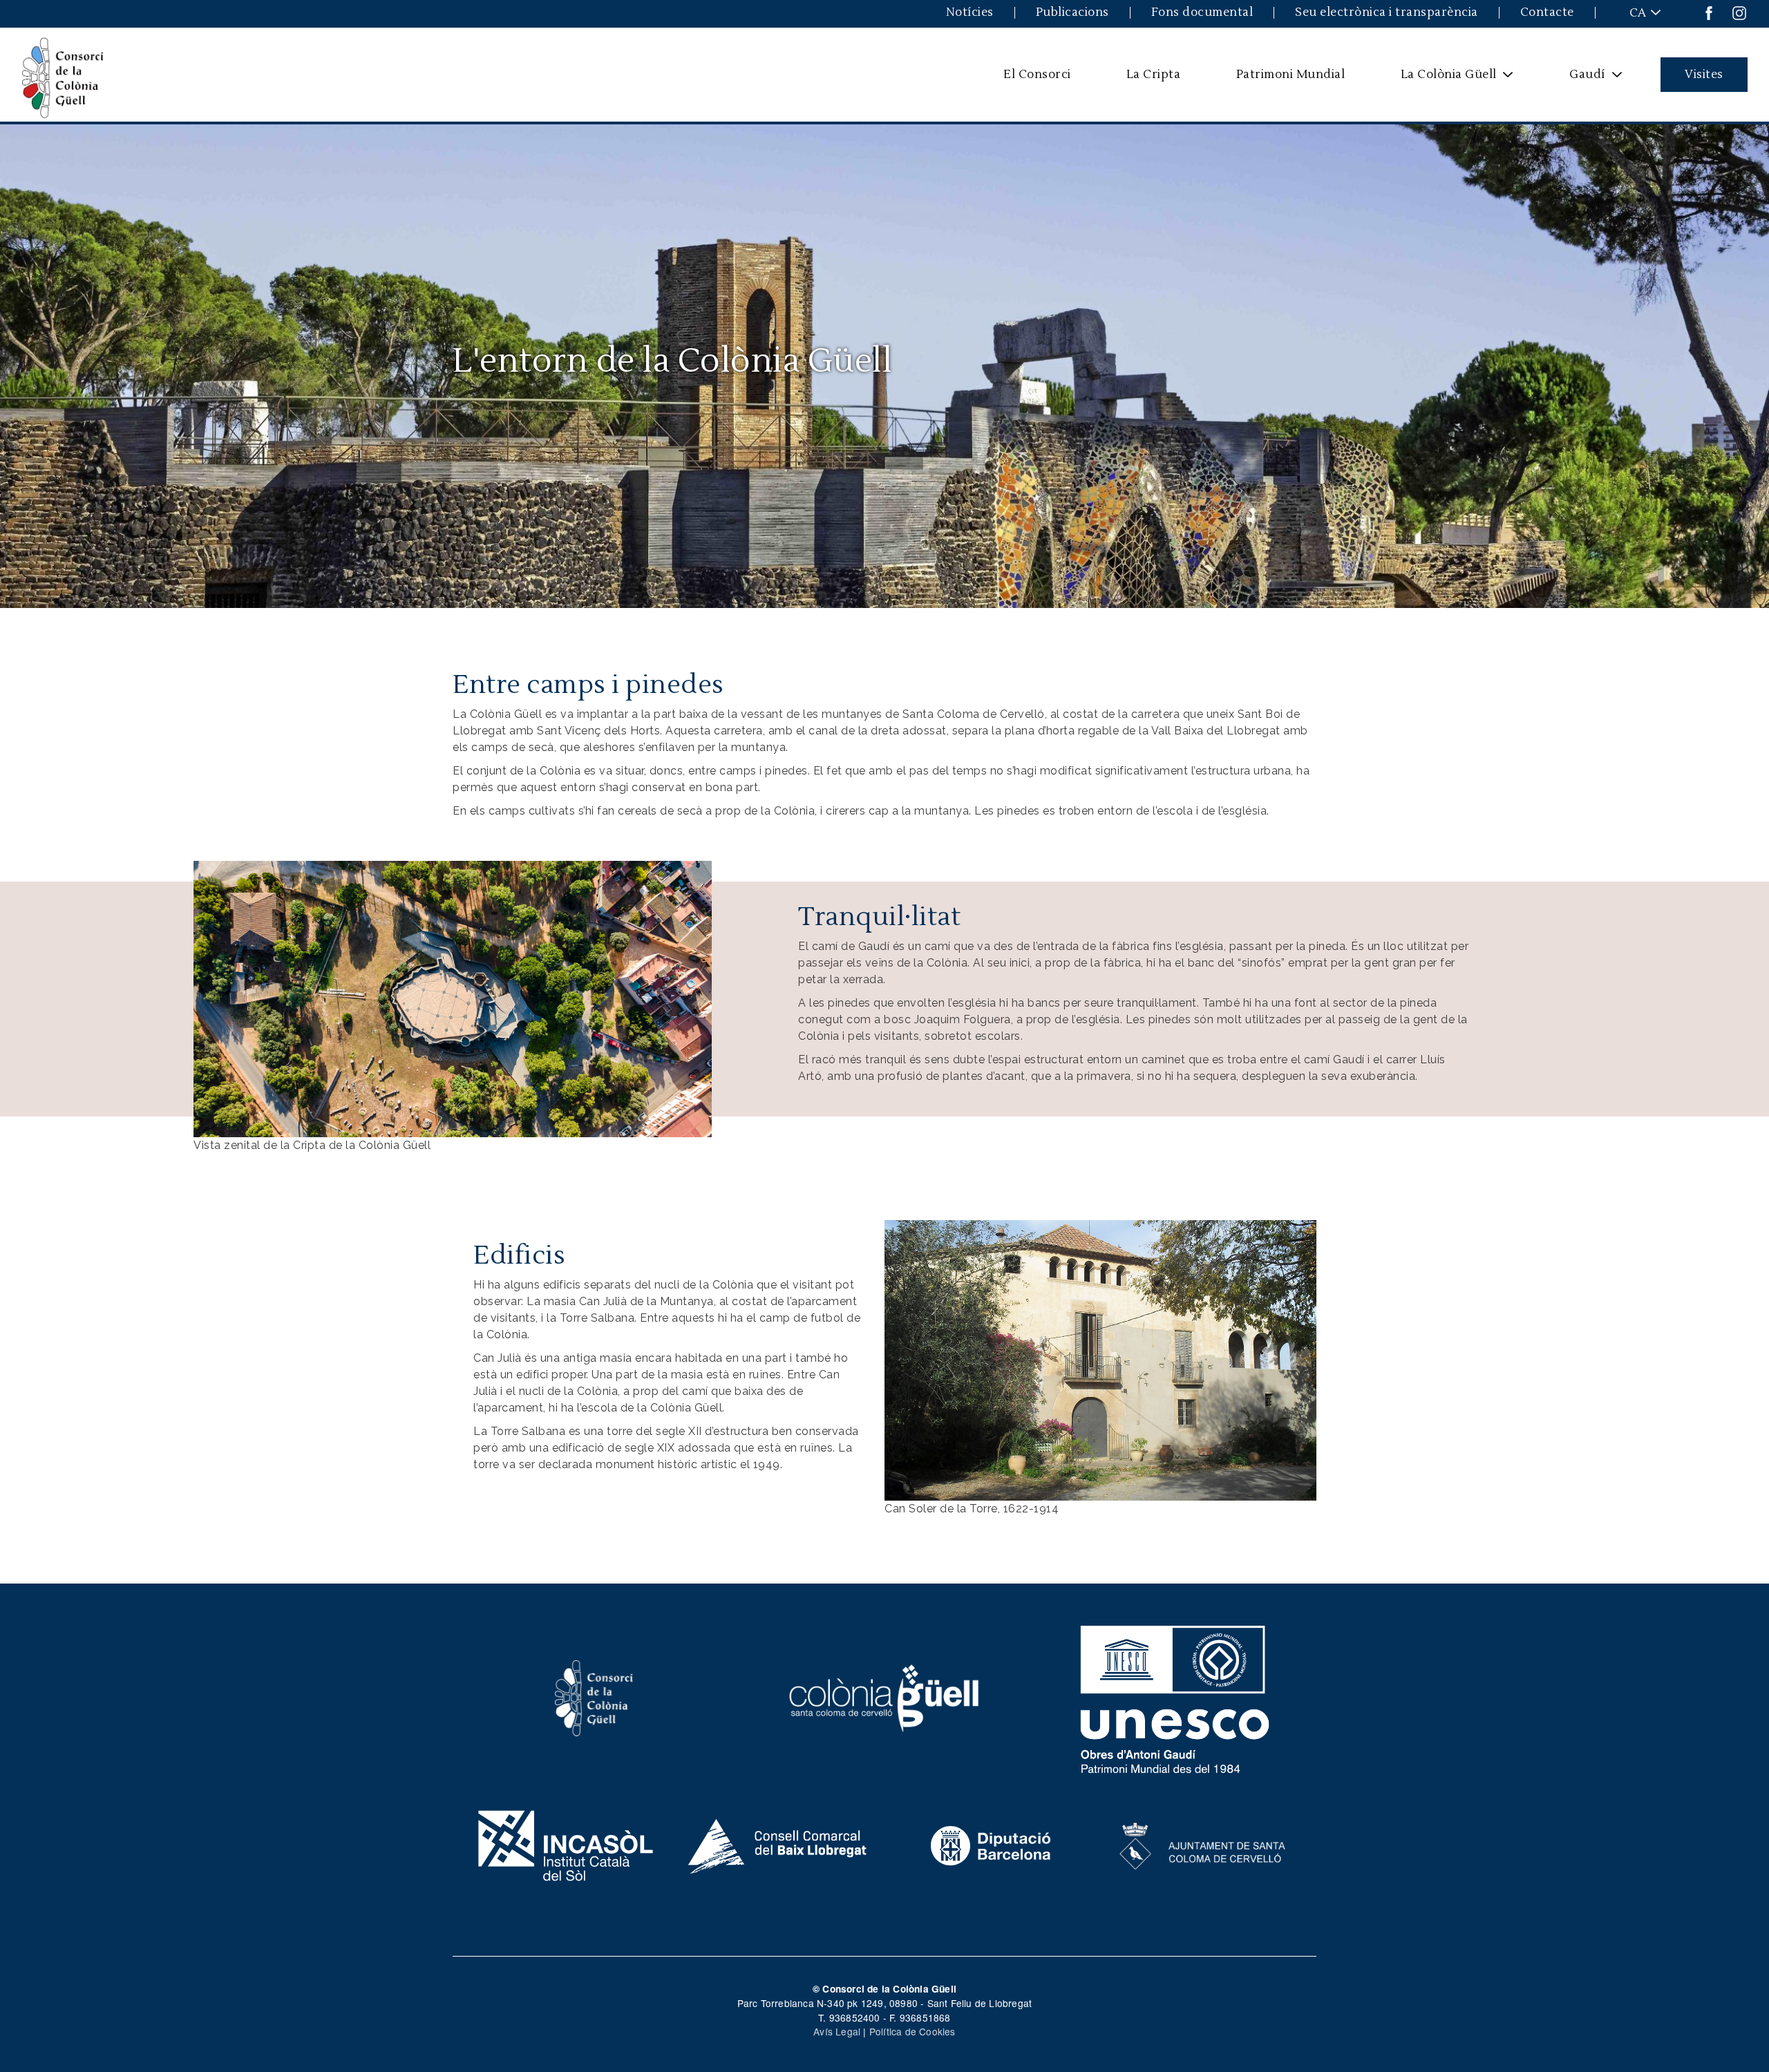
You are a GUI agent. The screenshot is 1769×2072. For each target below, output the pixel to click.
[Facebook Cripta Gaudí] (1709, 12)
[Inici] (63, 75)
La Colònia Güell (1439, 79)
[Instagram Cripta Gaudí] (1739, 12)
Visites (1704, 74)
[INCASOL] (566, 1844)
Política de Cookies (912, 2031)
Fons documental (1202, 13)
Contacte (1547, 13)
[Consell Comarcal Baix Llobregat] (778, 1844)
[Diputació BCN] (991, 1844)
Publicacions (1072, 13)
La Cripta (1154, 74)
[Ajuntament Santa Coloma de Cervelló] (1203, 1844)
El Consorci (1037, 74)
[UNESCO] (1175, 1696)
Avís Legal (837, 2031)
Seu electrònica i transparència (1387, 13)
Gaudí (1579, 79)
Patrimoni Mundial (1291, 74)
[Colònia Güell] (885, 1696)
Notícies (970, 13)
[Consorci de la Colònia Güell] (594, 1696)
